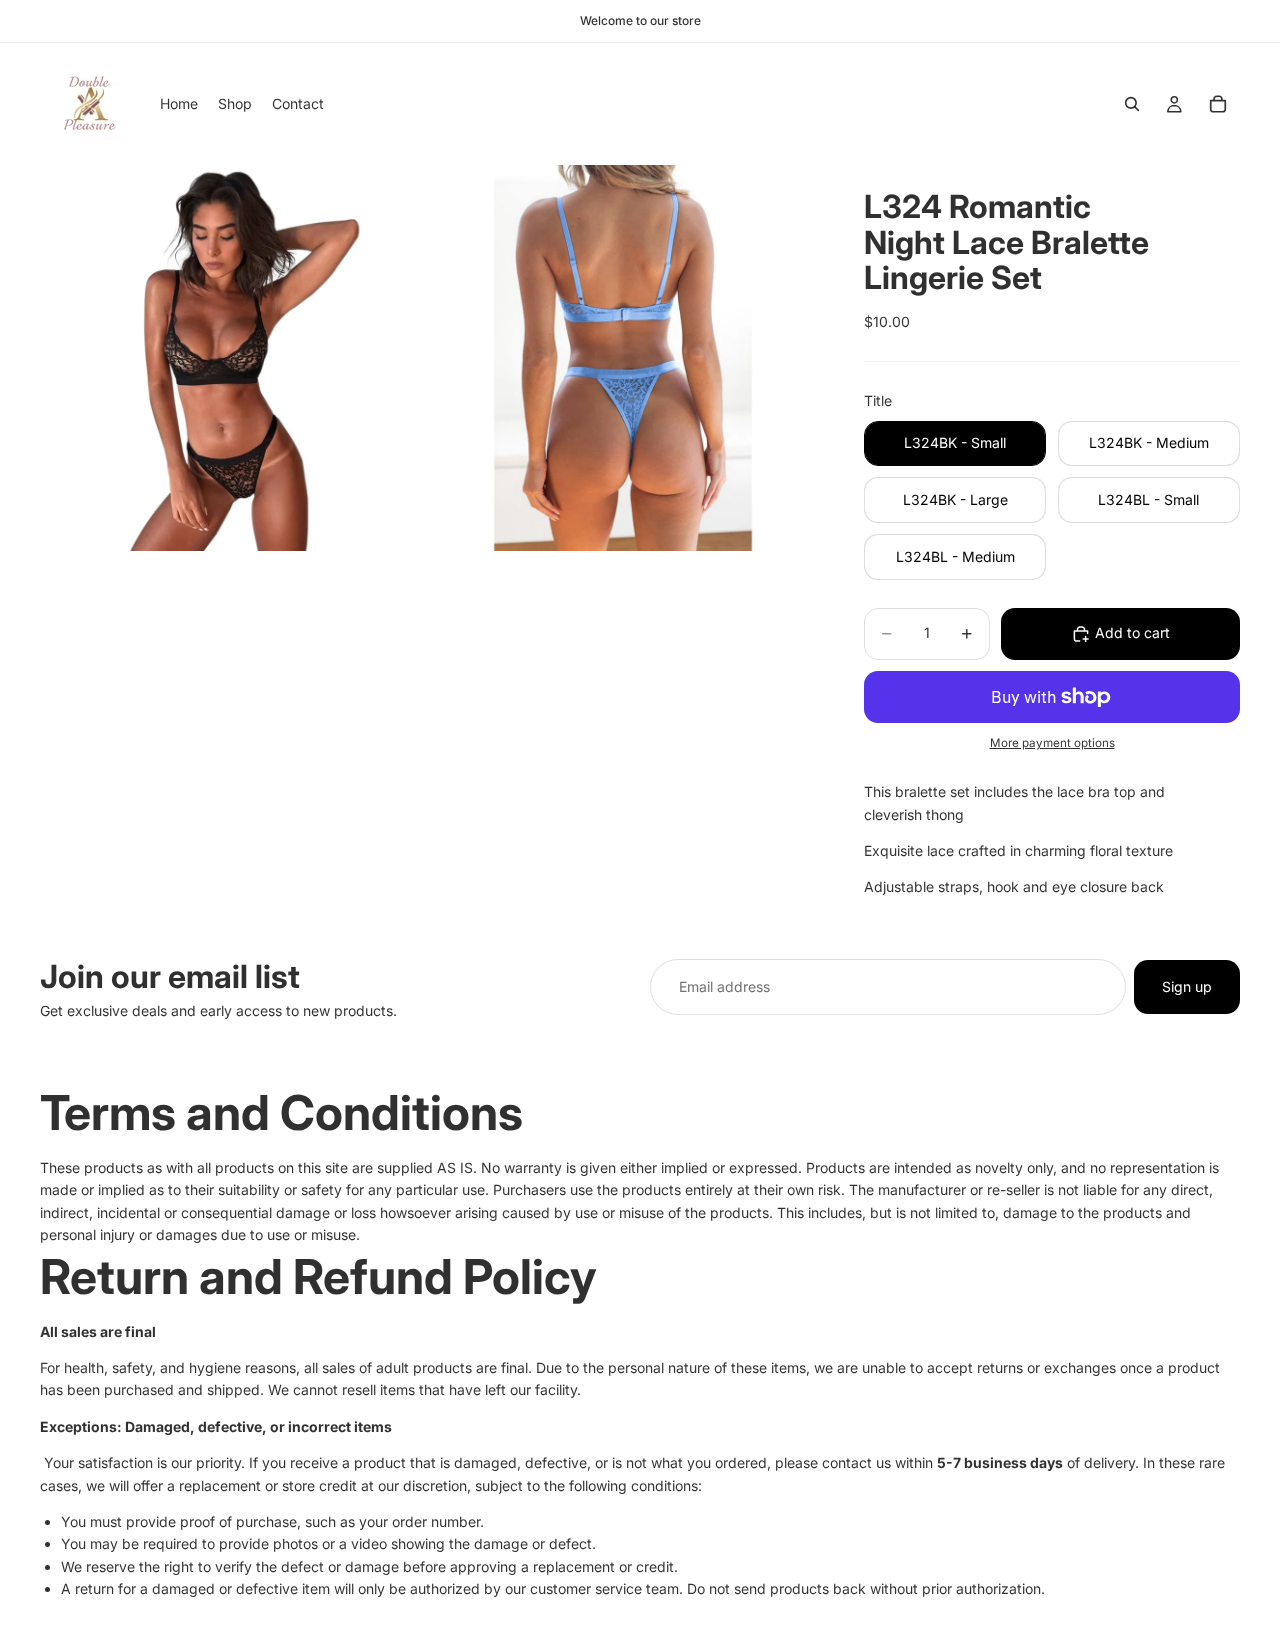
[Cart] (1218, 104)
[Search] (1132, 104)
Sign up (1187, 986)
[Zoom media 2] (623, 358)
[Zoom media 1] (233, 358)
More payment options (1052, 743)
